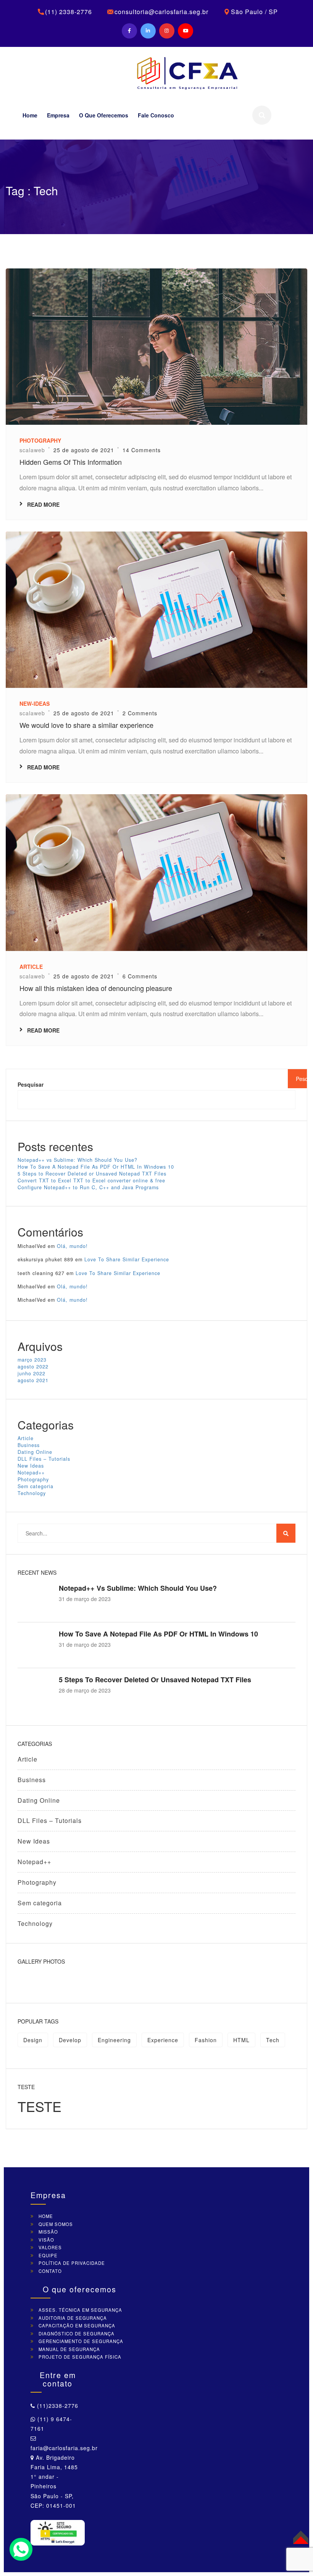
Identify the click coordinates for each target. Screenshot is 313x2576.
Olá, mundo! (72, 1246)
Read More (43, 504)
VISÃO (46, 2240)
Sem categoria (35, 1486)
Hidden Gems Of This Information (71, 462)
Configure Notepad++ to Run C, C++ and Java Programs (88, 1187)
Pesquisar (31, 1084)
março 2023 (32, 1360)
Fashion (206, 2040)
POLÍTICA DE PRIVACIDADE (72, 2263)
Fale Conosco (156, 115)
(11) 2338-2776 (69, 12)
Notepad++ (31, 1473)
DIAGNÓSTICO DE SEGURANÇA (77, 2333)
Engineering (114, 2040)
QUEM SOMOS (56, 2224)
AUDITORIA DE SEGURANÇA (73, 2318)
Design (33, 2040)
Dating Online (35, 1452)
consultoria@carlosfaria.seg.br (161, 12)
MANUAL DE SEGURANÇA (69, 2349)
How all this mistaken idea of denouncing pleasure (96, 988)
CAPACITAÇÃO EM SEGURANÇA (77, 2325)
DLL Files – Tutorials (44, 1459)
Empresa (58, 115)
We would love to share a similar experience (86, 725)
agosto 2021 (33, 1380)
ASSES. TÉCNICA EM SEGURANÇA (80, 2310)
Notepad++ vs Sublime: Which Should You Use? (77, 1160)
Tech (273, 2040)
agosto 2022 (33, 1367)
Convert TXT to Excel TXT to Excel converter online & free (91, 1180)
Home (30, 115)
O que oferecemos (104, 115)
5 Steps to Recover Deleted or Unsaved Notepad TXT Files (92, 1174)
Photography (33, 1479)
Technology (32, 1493)
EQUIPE (48, 2255)
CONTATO (50, 2271)
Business (29, 1445)
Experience (163, 2040)
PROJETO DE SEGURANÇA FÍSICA (80, 2357)
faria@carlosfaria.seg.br (64, 2448)
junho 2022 (31, 1373)
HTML (241, 2040)
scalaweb (32, 450)
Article (26, 1438)
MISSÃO (48, 2232)
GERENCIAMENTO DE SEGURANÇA (81, 2341)
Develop (70, 2040)
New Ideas (31, 1466)
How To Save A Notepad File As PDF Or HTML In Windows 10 (96, 1167)
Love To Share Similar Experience (127, 1259)
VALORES (50, 2247)
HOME (46, 2216)
